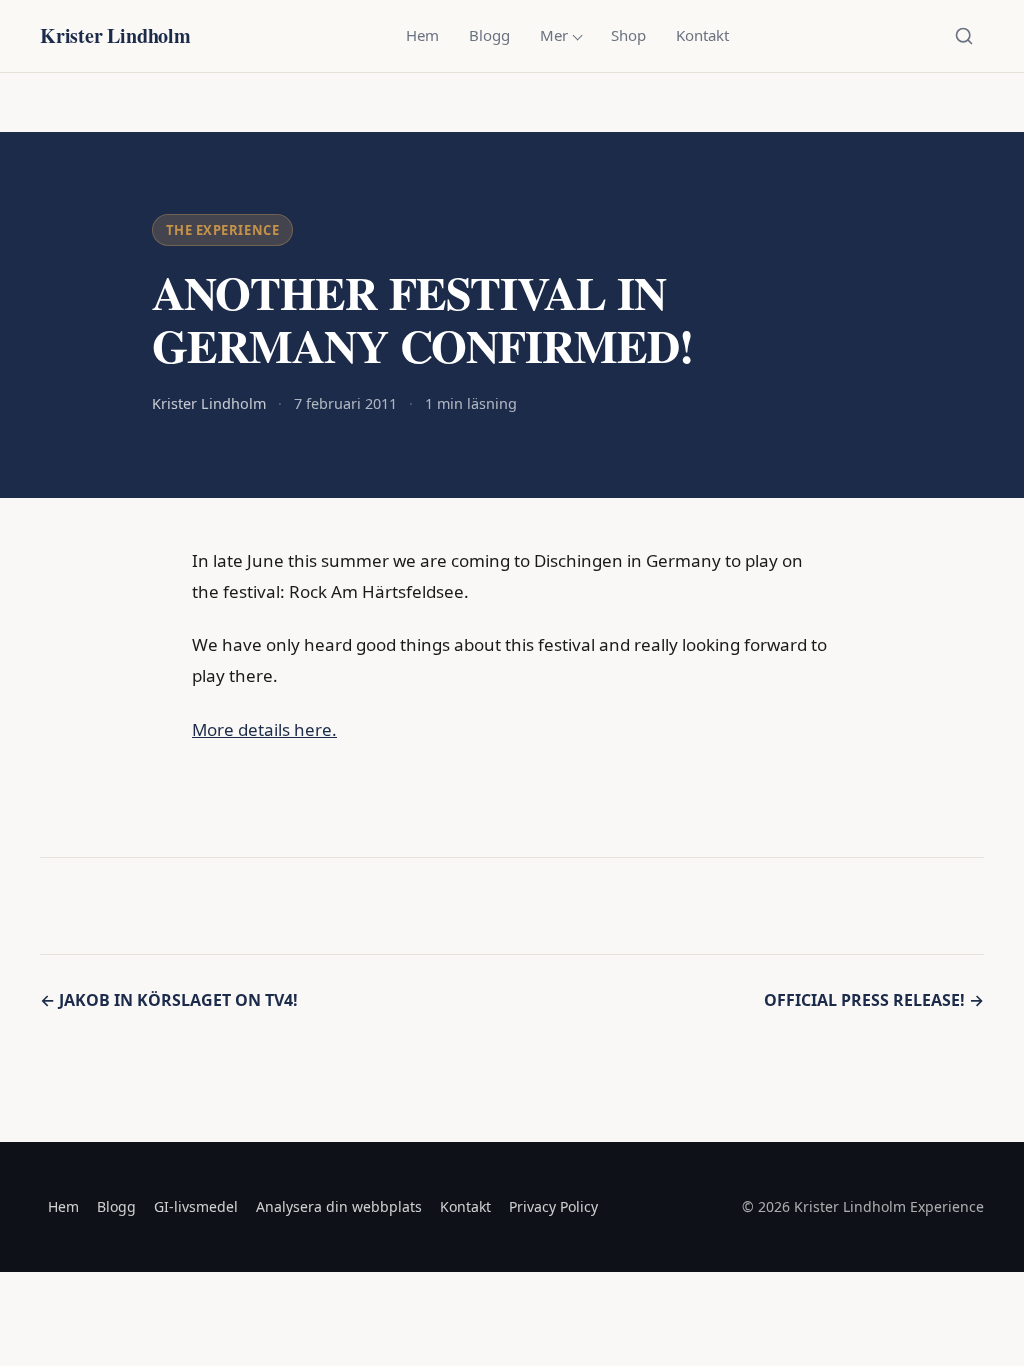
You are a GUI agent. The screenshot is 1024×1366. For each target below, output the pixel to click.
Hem (422, 35)
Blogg (489, 35)
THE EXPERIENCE (222, 230)
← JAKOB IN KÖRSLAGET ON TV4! (169, 1000)
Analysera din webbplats (339, 1206)
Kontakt (702, 35)
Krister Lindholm (115, 35)
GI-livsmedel (196, 1206)
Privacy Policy (553, 1206)
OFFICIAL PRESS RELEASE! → (874, 1000)
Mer (554, 35)
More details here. (264, 729)
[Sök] (964, 36)
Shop (628, 35)
